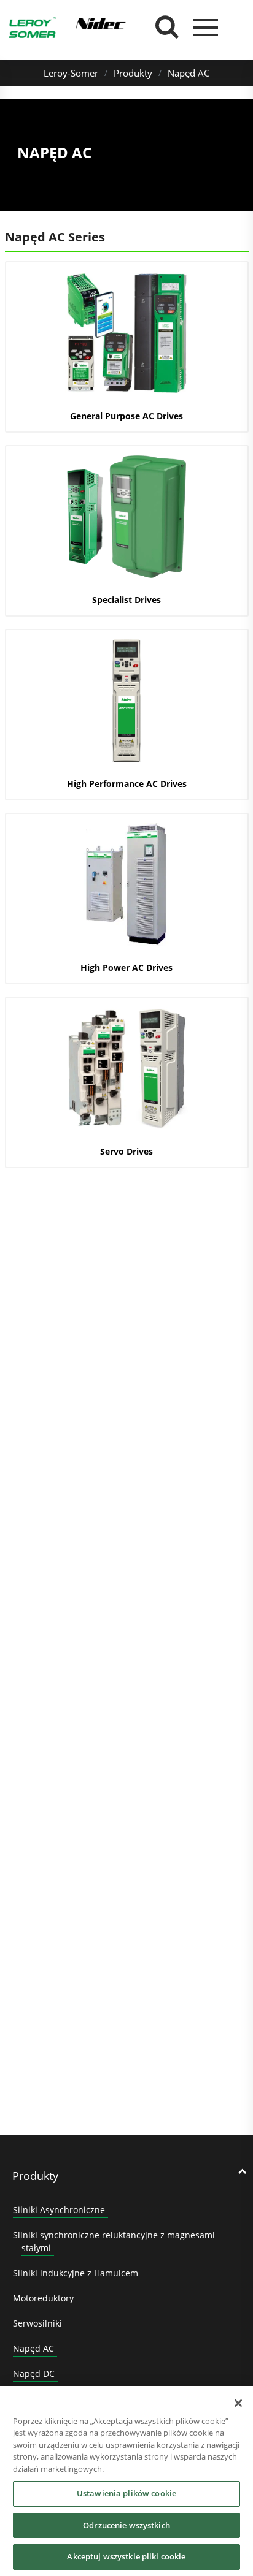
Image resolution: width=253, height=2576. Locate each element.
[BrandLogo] (33, 29)
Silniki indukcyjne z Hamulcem (76, 2273)
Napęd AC (189, 73)
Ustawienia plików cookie (126, 2493)
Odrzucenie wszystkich (126, 2525)
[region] (126, 2481)
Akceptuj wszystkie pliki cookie (126, 2556)
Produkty (133, 73)
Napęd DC (34, 2373)
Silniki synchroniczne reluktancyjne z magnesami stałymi (114, 2241)
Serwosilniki (37, 2323)
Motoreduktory (43, 2298)
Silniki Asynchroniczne (59, 2210)
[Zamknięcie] (238, 2403)
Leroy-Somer (71, 73)
